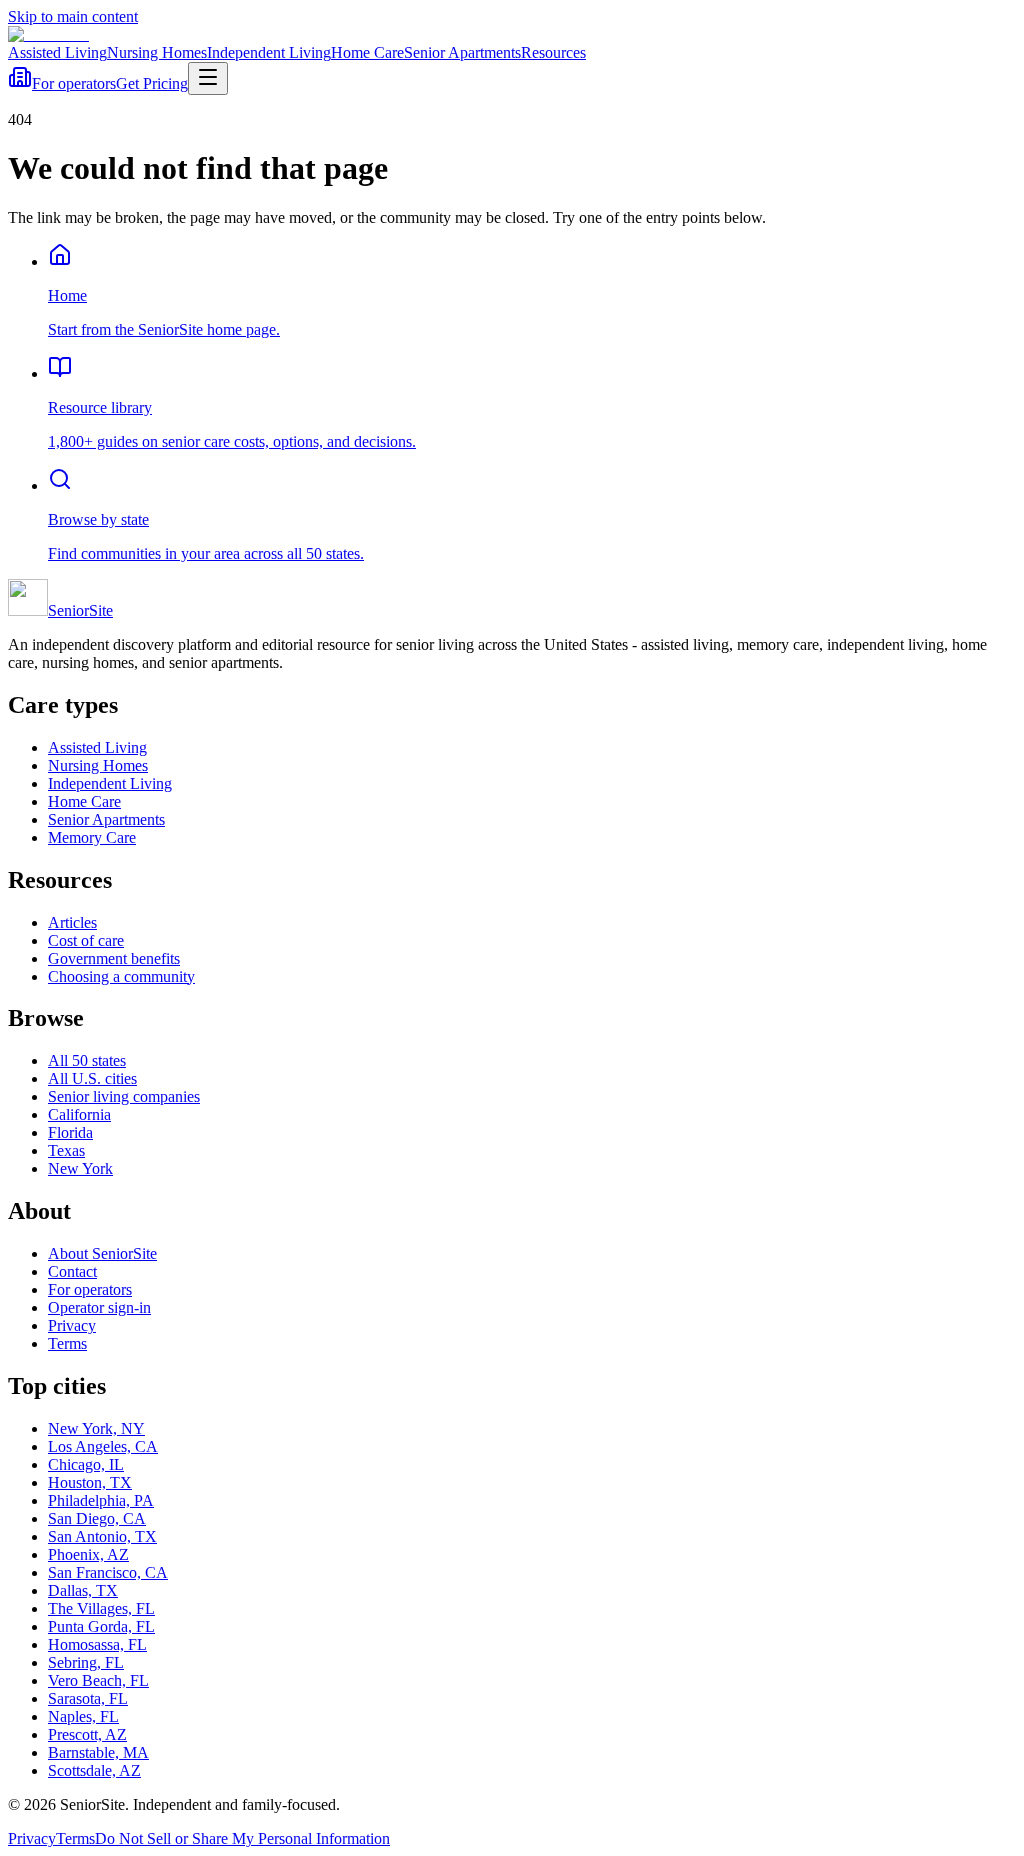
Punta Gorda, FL (101, 1626)
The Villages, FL (101, 1608)
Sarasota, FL (88, 1698)
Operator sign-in (99, 1307)
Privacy (72, 1325)
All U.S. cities (92, 1078)
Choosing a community (121, 976)
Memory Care (92, 837)
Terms (67, 1343)
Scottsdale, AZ (94, 1770)
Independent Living (269, 52)
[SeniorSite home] (48, 34)
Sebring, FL (86, 1662)
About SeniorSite (102, 1253)
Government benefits (114, 958)
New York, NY (96, 1428)
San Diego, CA (97, 1518)
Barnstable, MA (98, 1752)
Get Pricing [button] (152, 83)
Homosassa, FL (97, 1644)
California (79, 1114)
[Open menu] (208, 78)
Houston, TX (90, 1482)
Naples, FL (83, 1716)
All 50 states (87, 1060)
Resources (553, 52)
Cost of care (86, 940)
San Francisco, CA (108, 1572)
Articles (72, 922)
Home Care (367, 52)
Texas (66, 1150)
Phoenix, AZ (88, 1554)
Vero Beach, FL (98, 1680)
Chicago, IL (86, 1464)
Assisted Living (57, 52)
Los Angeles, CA (103, 1446)
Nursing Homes (157, 52)
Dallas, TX (83, 1590)
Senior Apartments (462, 52)
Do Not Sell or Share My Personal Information (242, 1838)
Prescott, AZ (87, 1734)
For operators (74, 83)
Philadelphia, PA (101, 1500)
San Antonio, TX (102, 1536)
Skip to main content (73, 16)
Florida (70, 1132)
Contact (72, 1271)
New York (80, 1168)
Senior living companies (124, 1096)
